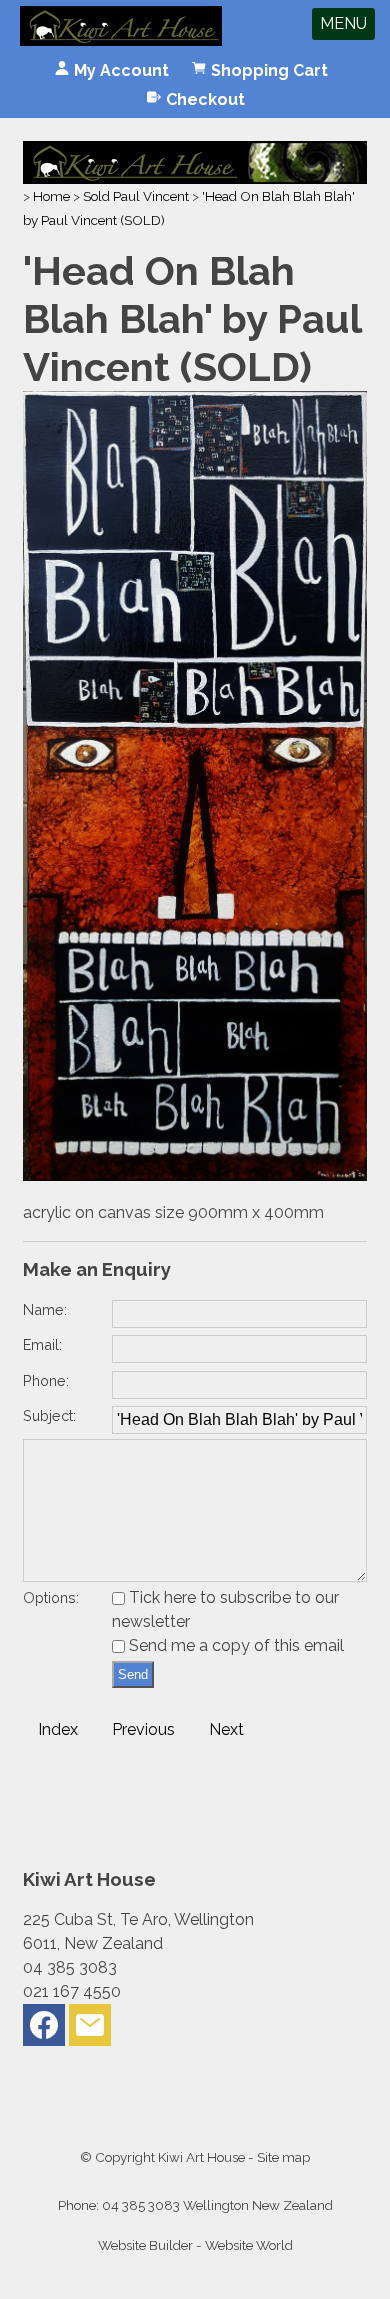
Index (58, 1729)
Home (51, 196)
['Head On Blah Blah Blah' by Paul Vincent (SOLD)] (194, 1175)
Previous (143, 1729)
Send (133, 1674)
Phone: (46, 1380)
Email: (42, 1344)
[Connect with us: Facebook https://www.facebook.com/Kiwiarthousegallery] (44, 2029)
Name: (45, 1309)
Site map (283, 2157)
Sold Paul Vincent (136, 196)
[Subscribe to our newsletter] (90, 2029)
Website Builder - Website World (195, 2245)
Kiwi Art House (201, 2157)
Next (226, 1729)
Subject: (49, 1415)
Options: (51, 1597)
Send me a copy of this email (234, 1645)
